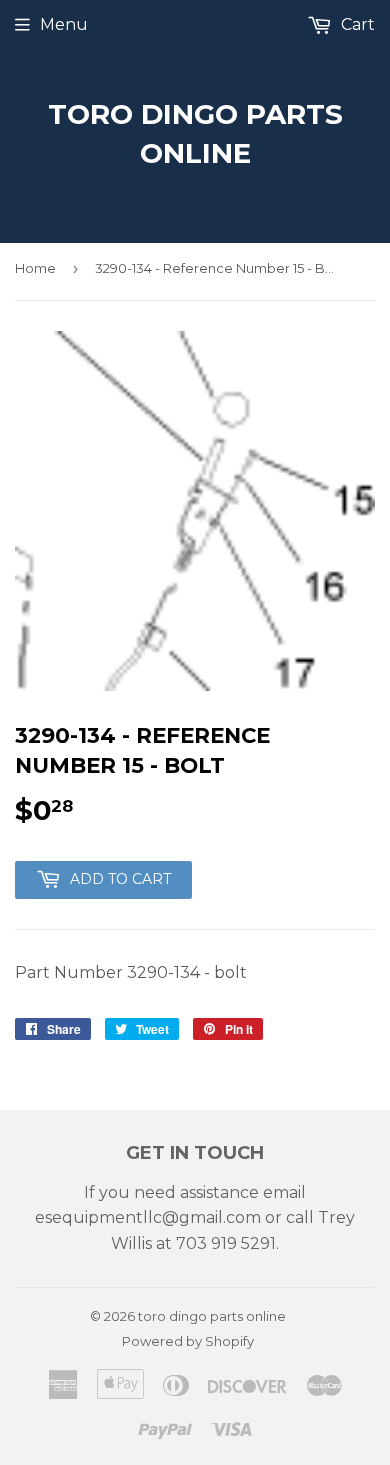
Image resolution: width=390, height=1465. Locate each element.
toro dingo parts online (195, 133)
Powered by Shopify (188, 1341)
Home (35, 268)
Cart (356, 24)
